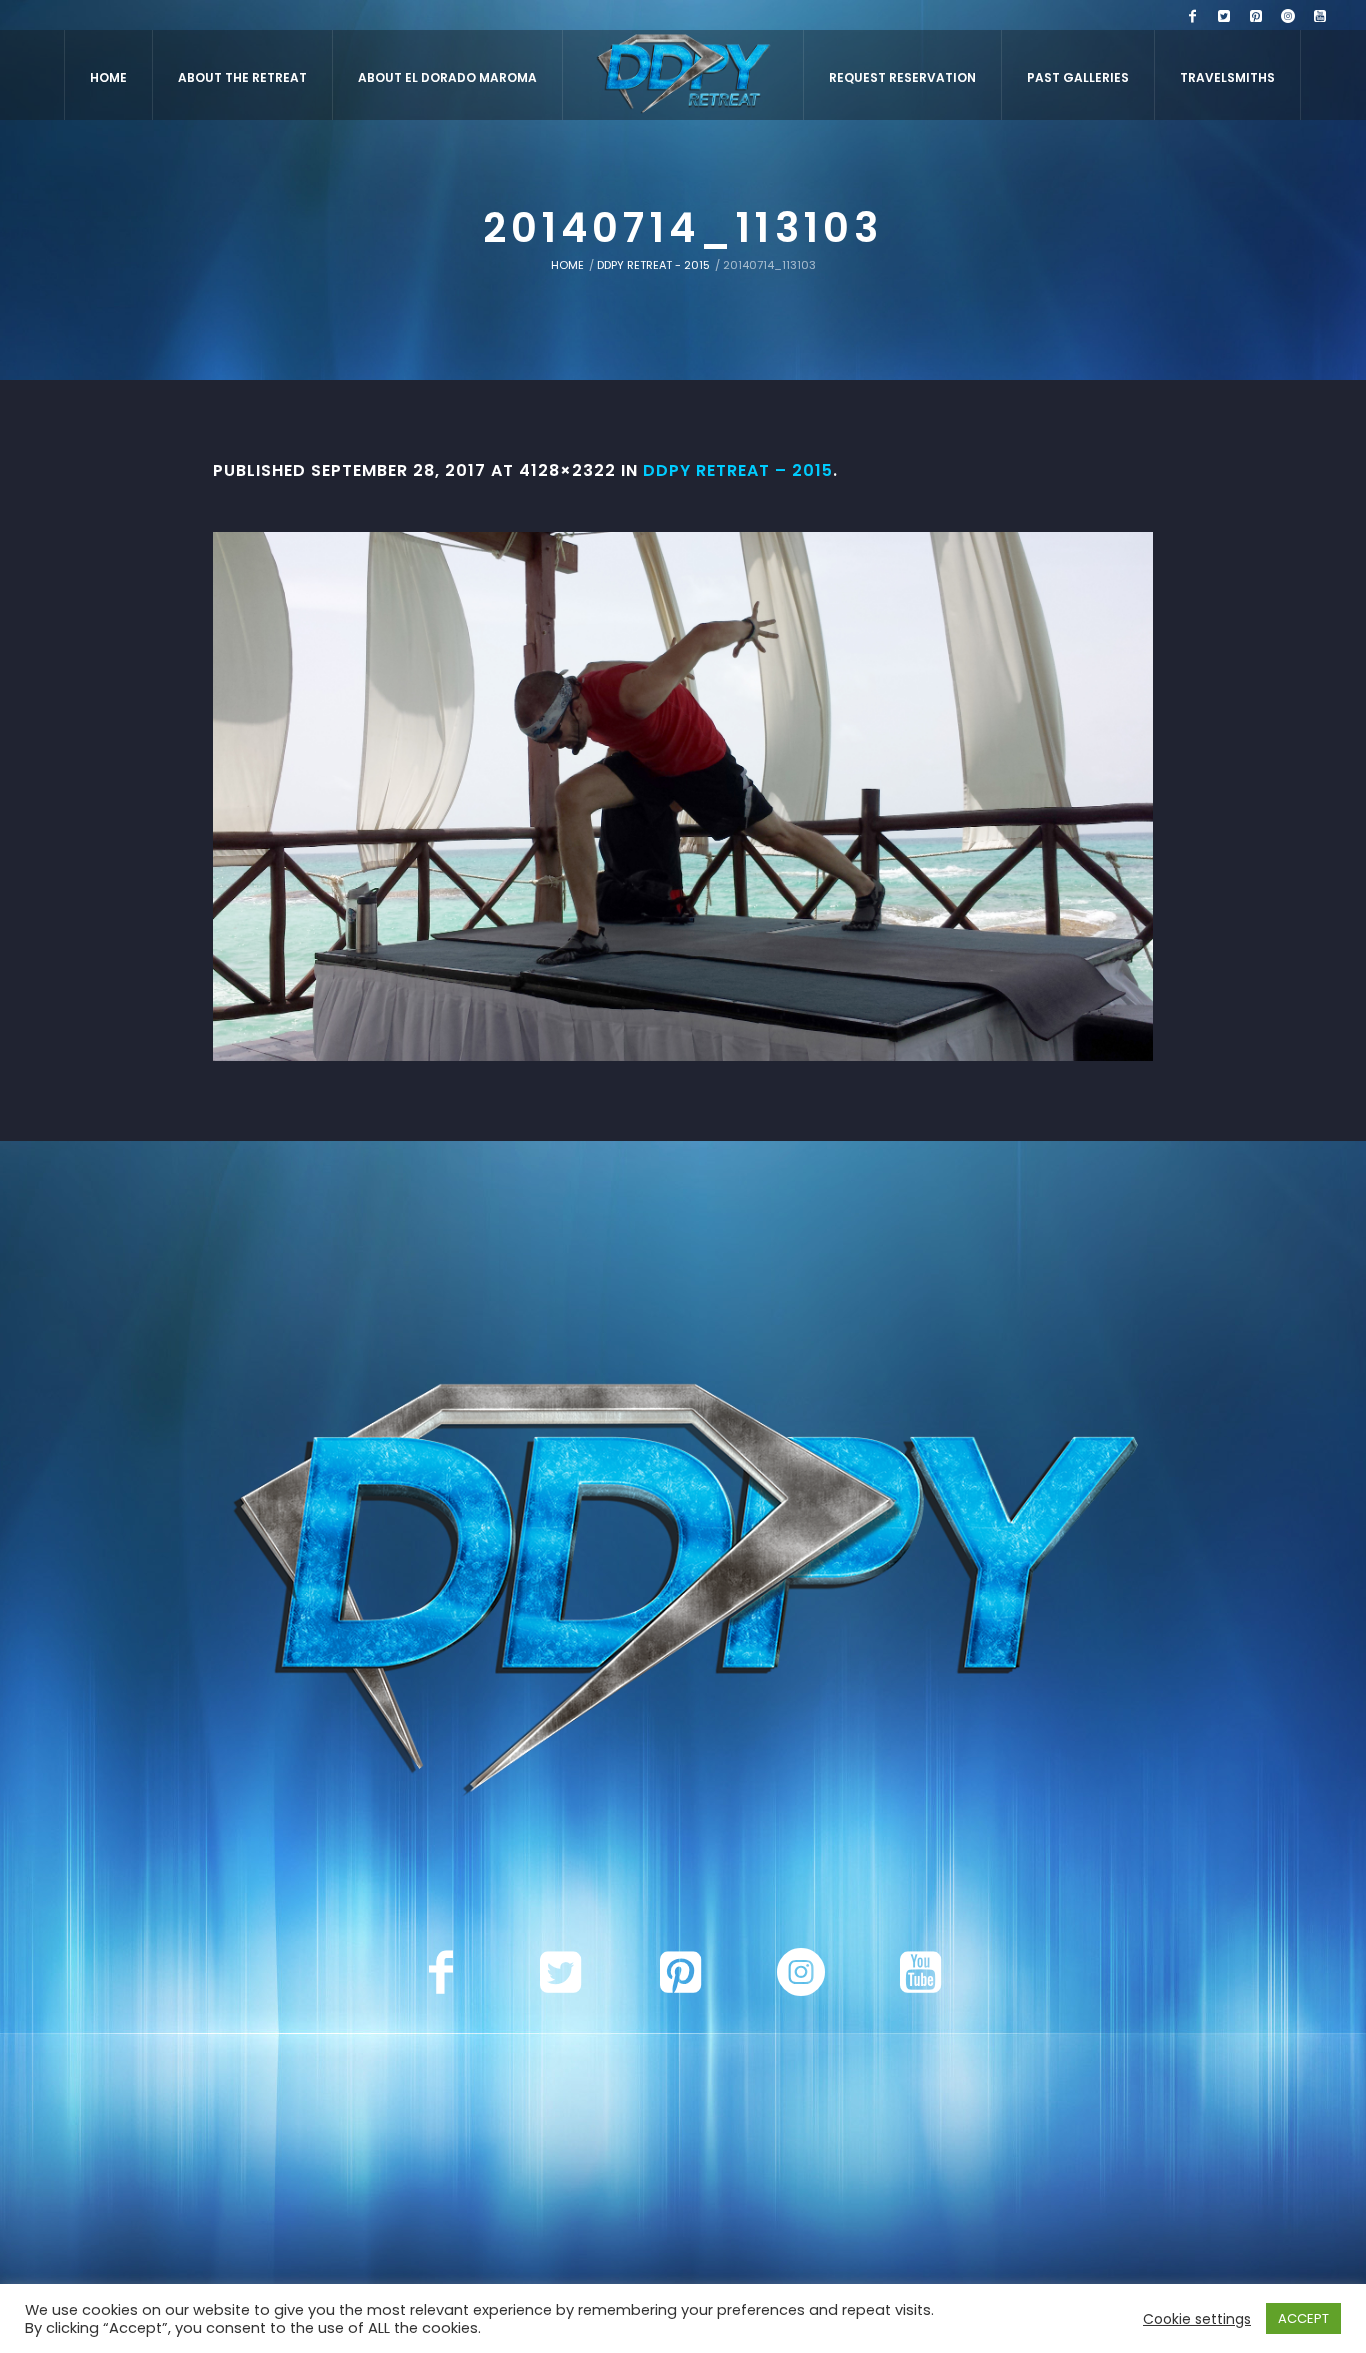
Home (567, 265)
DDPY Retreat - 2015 (653, 265)
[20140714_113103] (683, 796)
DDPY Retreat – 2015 (738, 470)
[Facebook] (1192, 16)
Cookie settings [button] (1197, 2319)
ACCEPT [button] (1303, 2318)
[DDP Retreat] (683, 1594)
